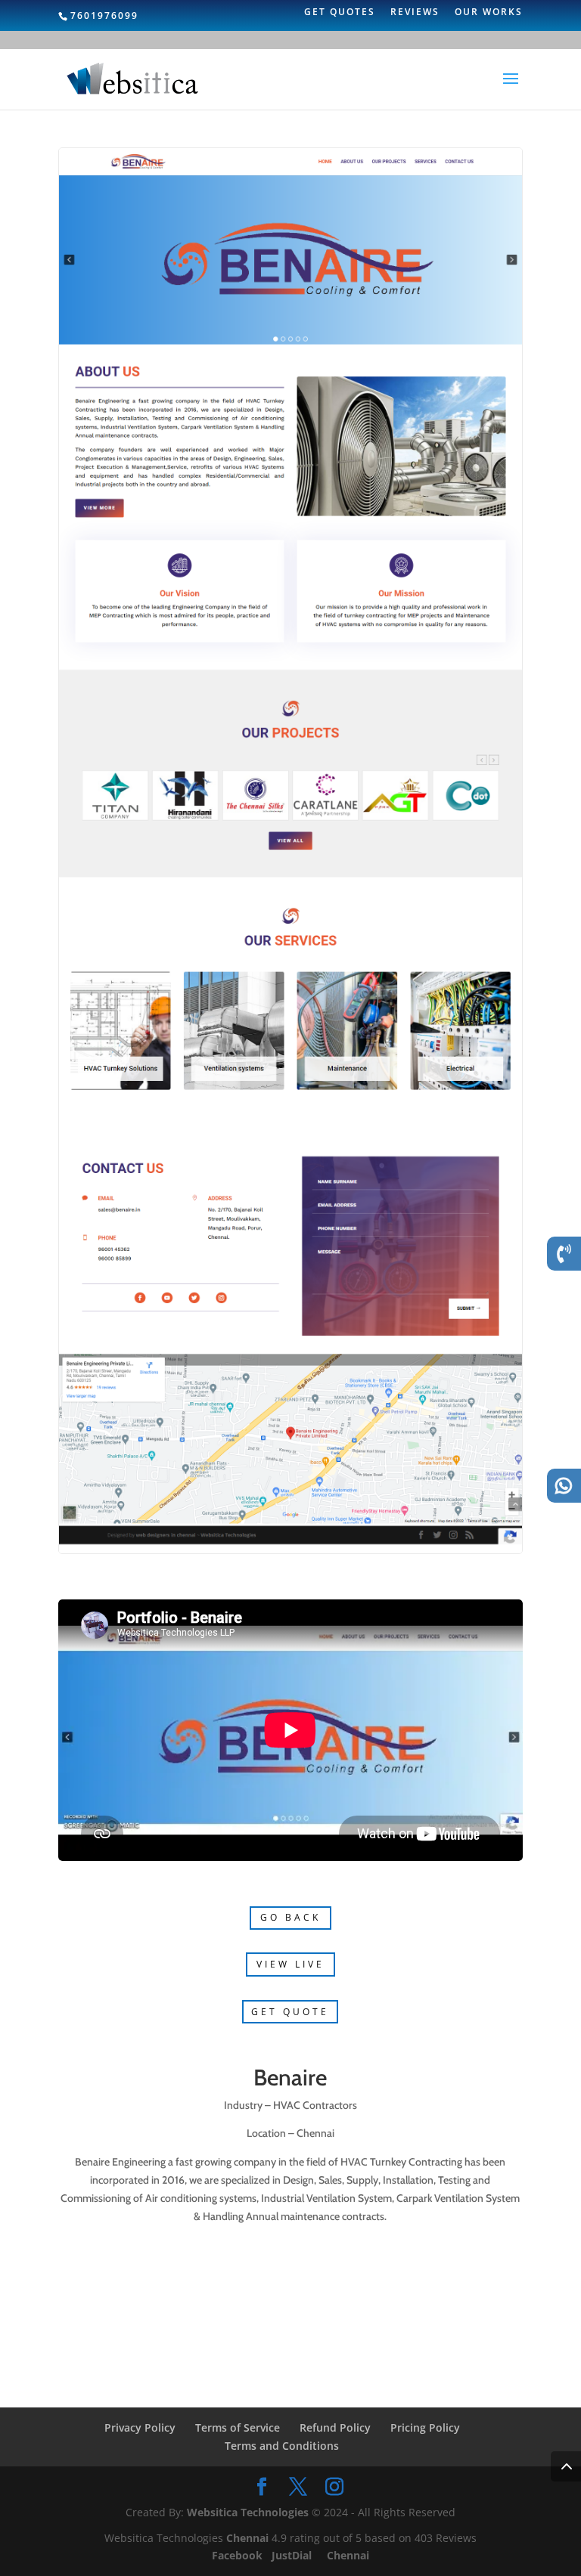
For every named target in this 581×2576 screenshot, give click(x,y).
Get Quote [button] (290, 2012)
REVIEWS (415, 13)
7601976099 (104, 15)
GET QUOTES (340, 13)
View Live (290, 1964)
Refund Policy (335, 2427)
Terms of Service (238, 2427)
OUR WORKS (489, 13)
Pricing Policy (425, 2427)
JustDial (293, 2555)
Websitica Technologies (248, 2512)
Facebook (239, 2555)
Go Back (290, 1917)
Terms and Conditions (282, 2446)
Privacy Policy (140, 2427)
